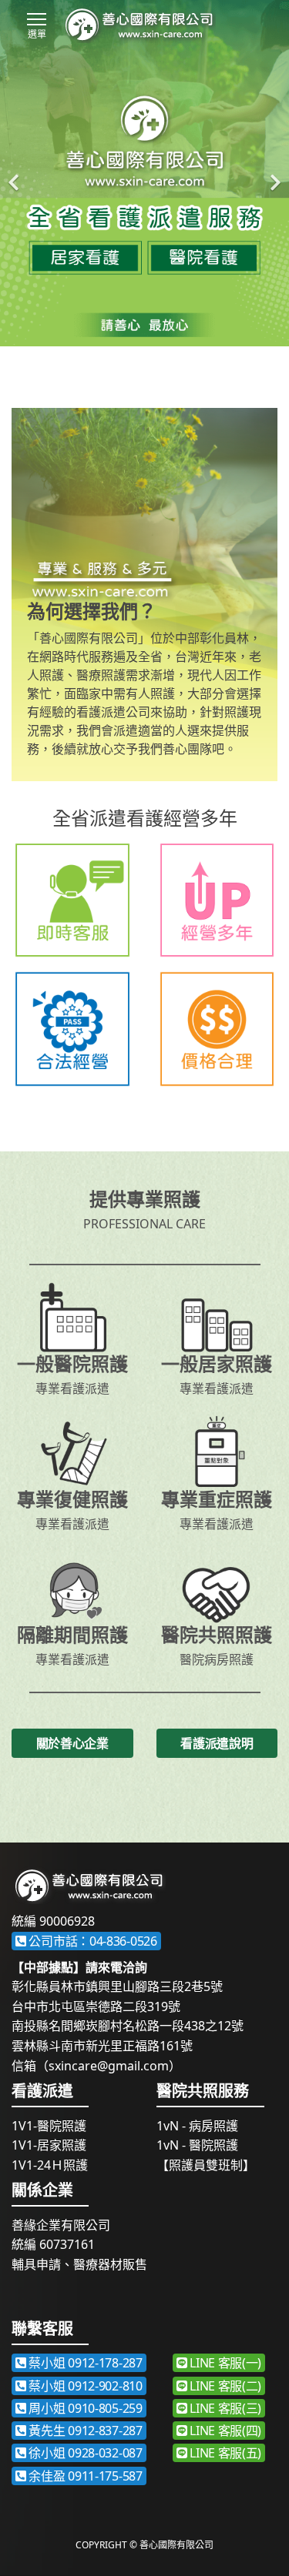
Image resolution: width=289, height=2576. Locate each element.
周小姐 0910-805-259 (84, 2408)
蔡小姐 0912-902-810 (84, 2386)
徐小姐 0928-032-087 (84, 2453)
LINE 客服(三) (224, 2408)
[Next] (274, 173)
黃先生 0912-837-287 (84, 2431)
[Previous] (15, 173)
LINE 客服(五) (224, 2453)
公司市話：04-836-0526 (92, 1941)
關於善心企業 (72, 1743)
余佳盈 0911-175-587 (84, 2476)
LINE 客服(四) (224, 2431)
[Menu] (37, 19)
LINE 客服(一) (224, 2363)
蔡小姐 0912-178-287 (84, 2363)
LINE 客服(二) (224, 2386)
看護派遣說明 (217, 1743)
